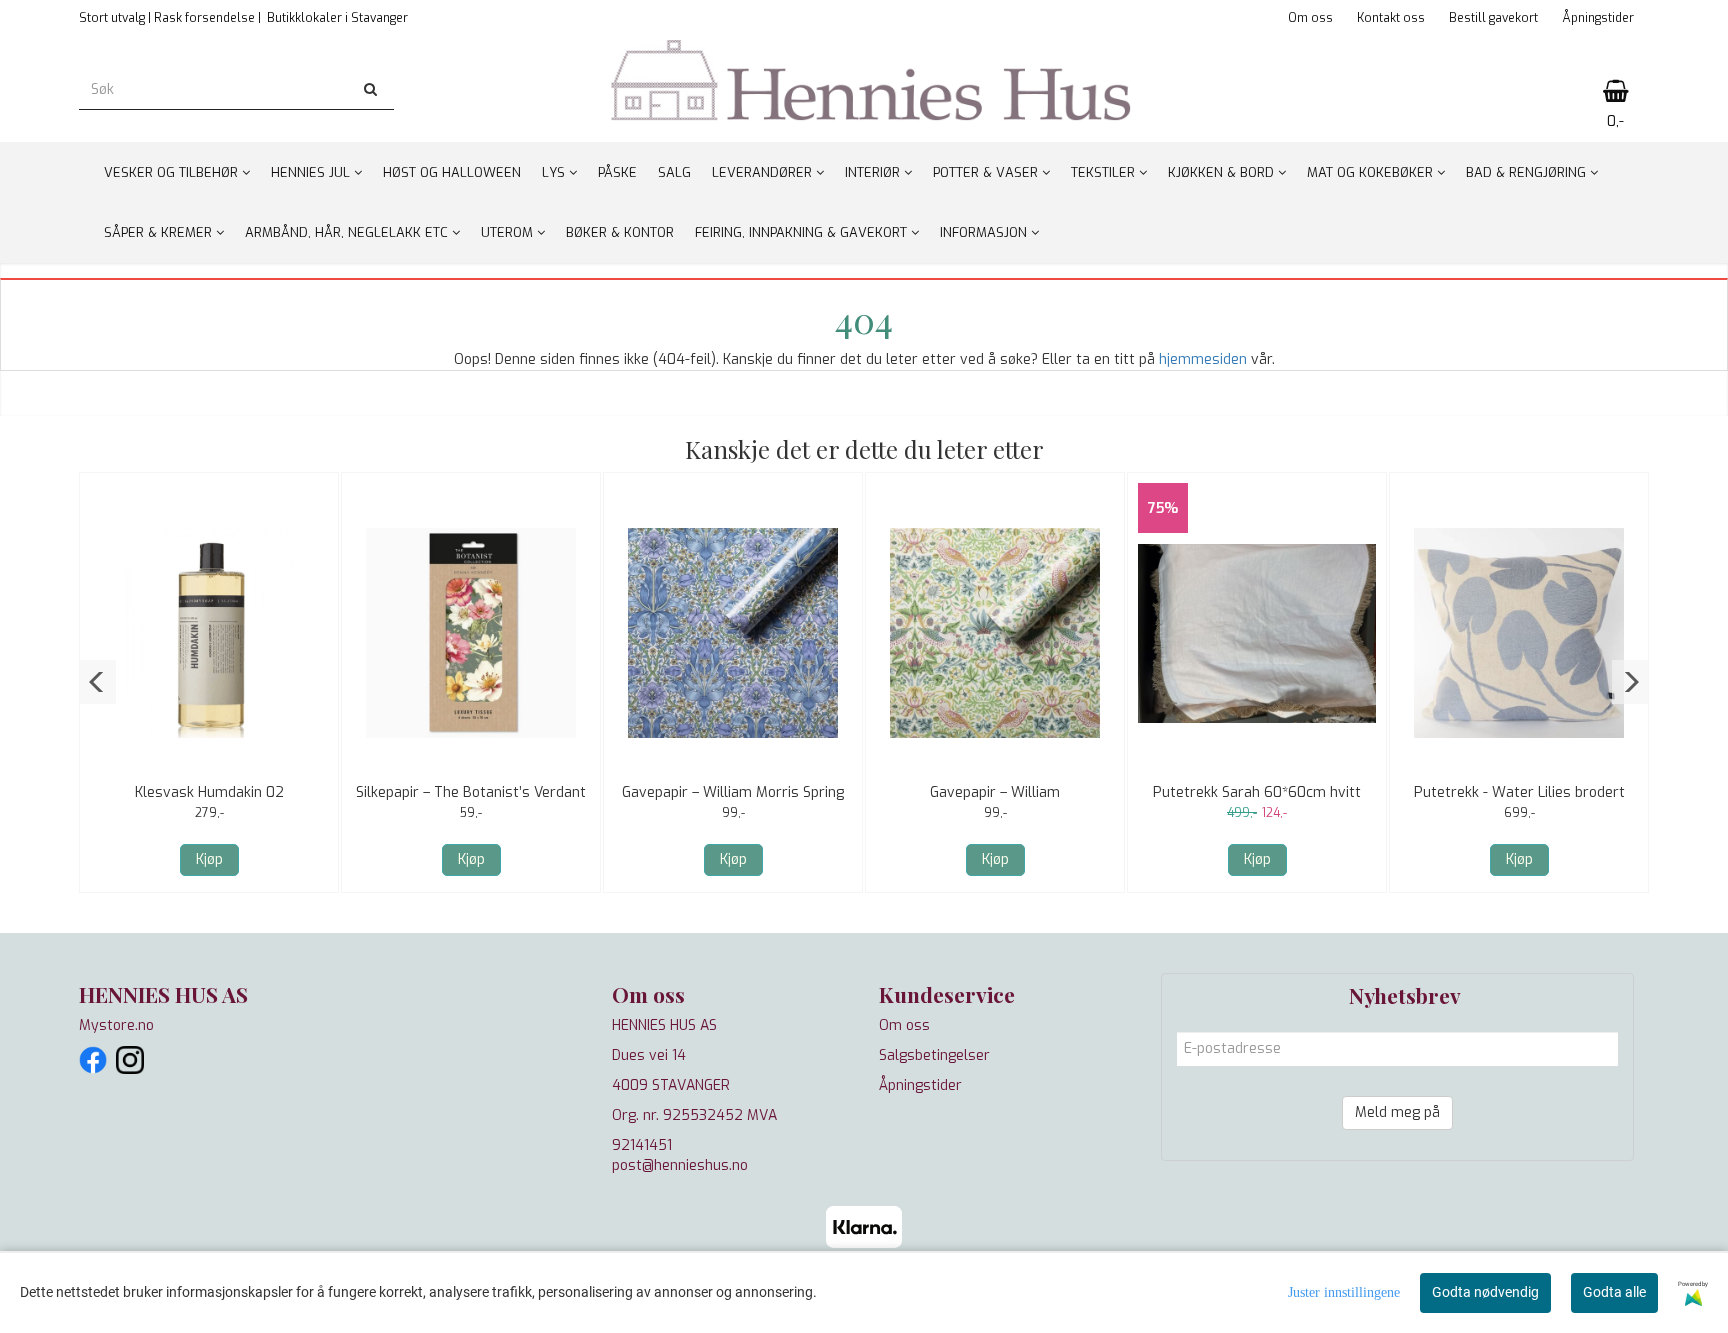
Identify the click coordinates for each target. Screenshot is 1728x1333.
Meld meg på (1397, 1112)
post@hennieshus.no (680, 1165)
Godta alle (1614, 1292)
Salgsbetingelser (934, 1055)
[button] (97, 682)
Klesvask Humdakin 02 (209, 792)
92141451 (642, 1145)
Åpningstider (1598, 18)
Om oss (1310, 18)
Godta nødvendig (1485, 1292)
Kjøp (209, 859)
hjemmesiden (1203, 359)
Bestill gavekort (1493, 18)
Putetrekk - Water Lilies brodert (1519, 792)
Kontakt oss (1391, 18)
